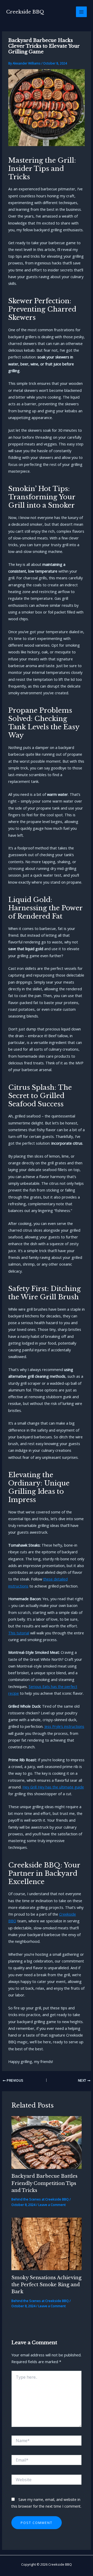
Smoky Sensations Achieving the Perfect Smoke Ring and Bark (46, 2285)
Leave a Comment (52, 2205)
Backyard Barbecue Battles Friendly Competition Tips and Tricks (44, 2183)
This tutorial (19, 1633)
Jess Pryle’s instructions (64, 1726)
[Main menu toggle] (81, 12)
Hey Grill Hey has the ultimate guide (53, 1787)
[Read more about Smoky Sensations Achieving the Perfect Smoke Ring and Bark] (46, 2243)
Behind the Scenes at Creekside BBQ (40, 2199)
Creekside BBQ (25, 12)
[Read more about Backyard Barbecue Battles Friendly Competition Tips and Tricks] (46, 2142)
